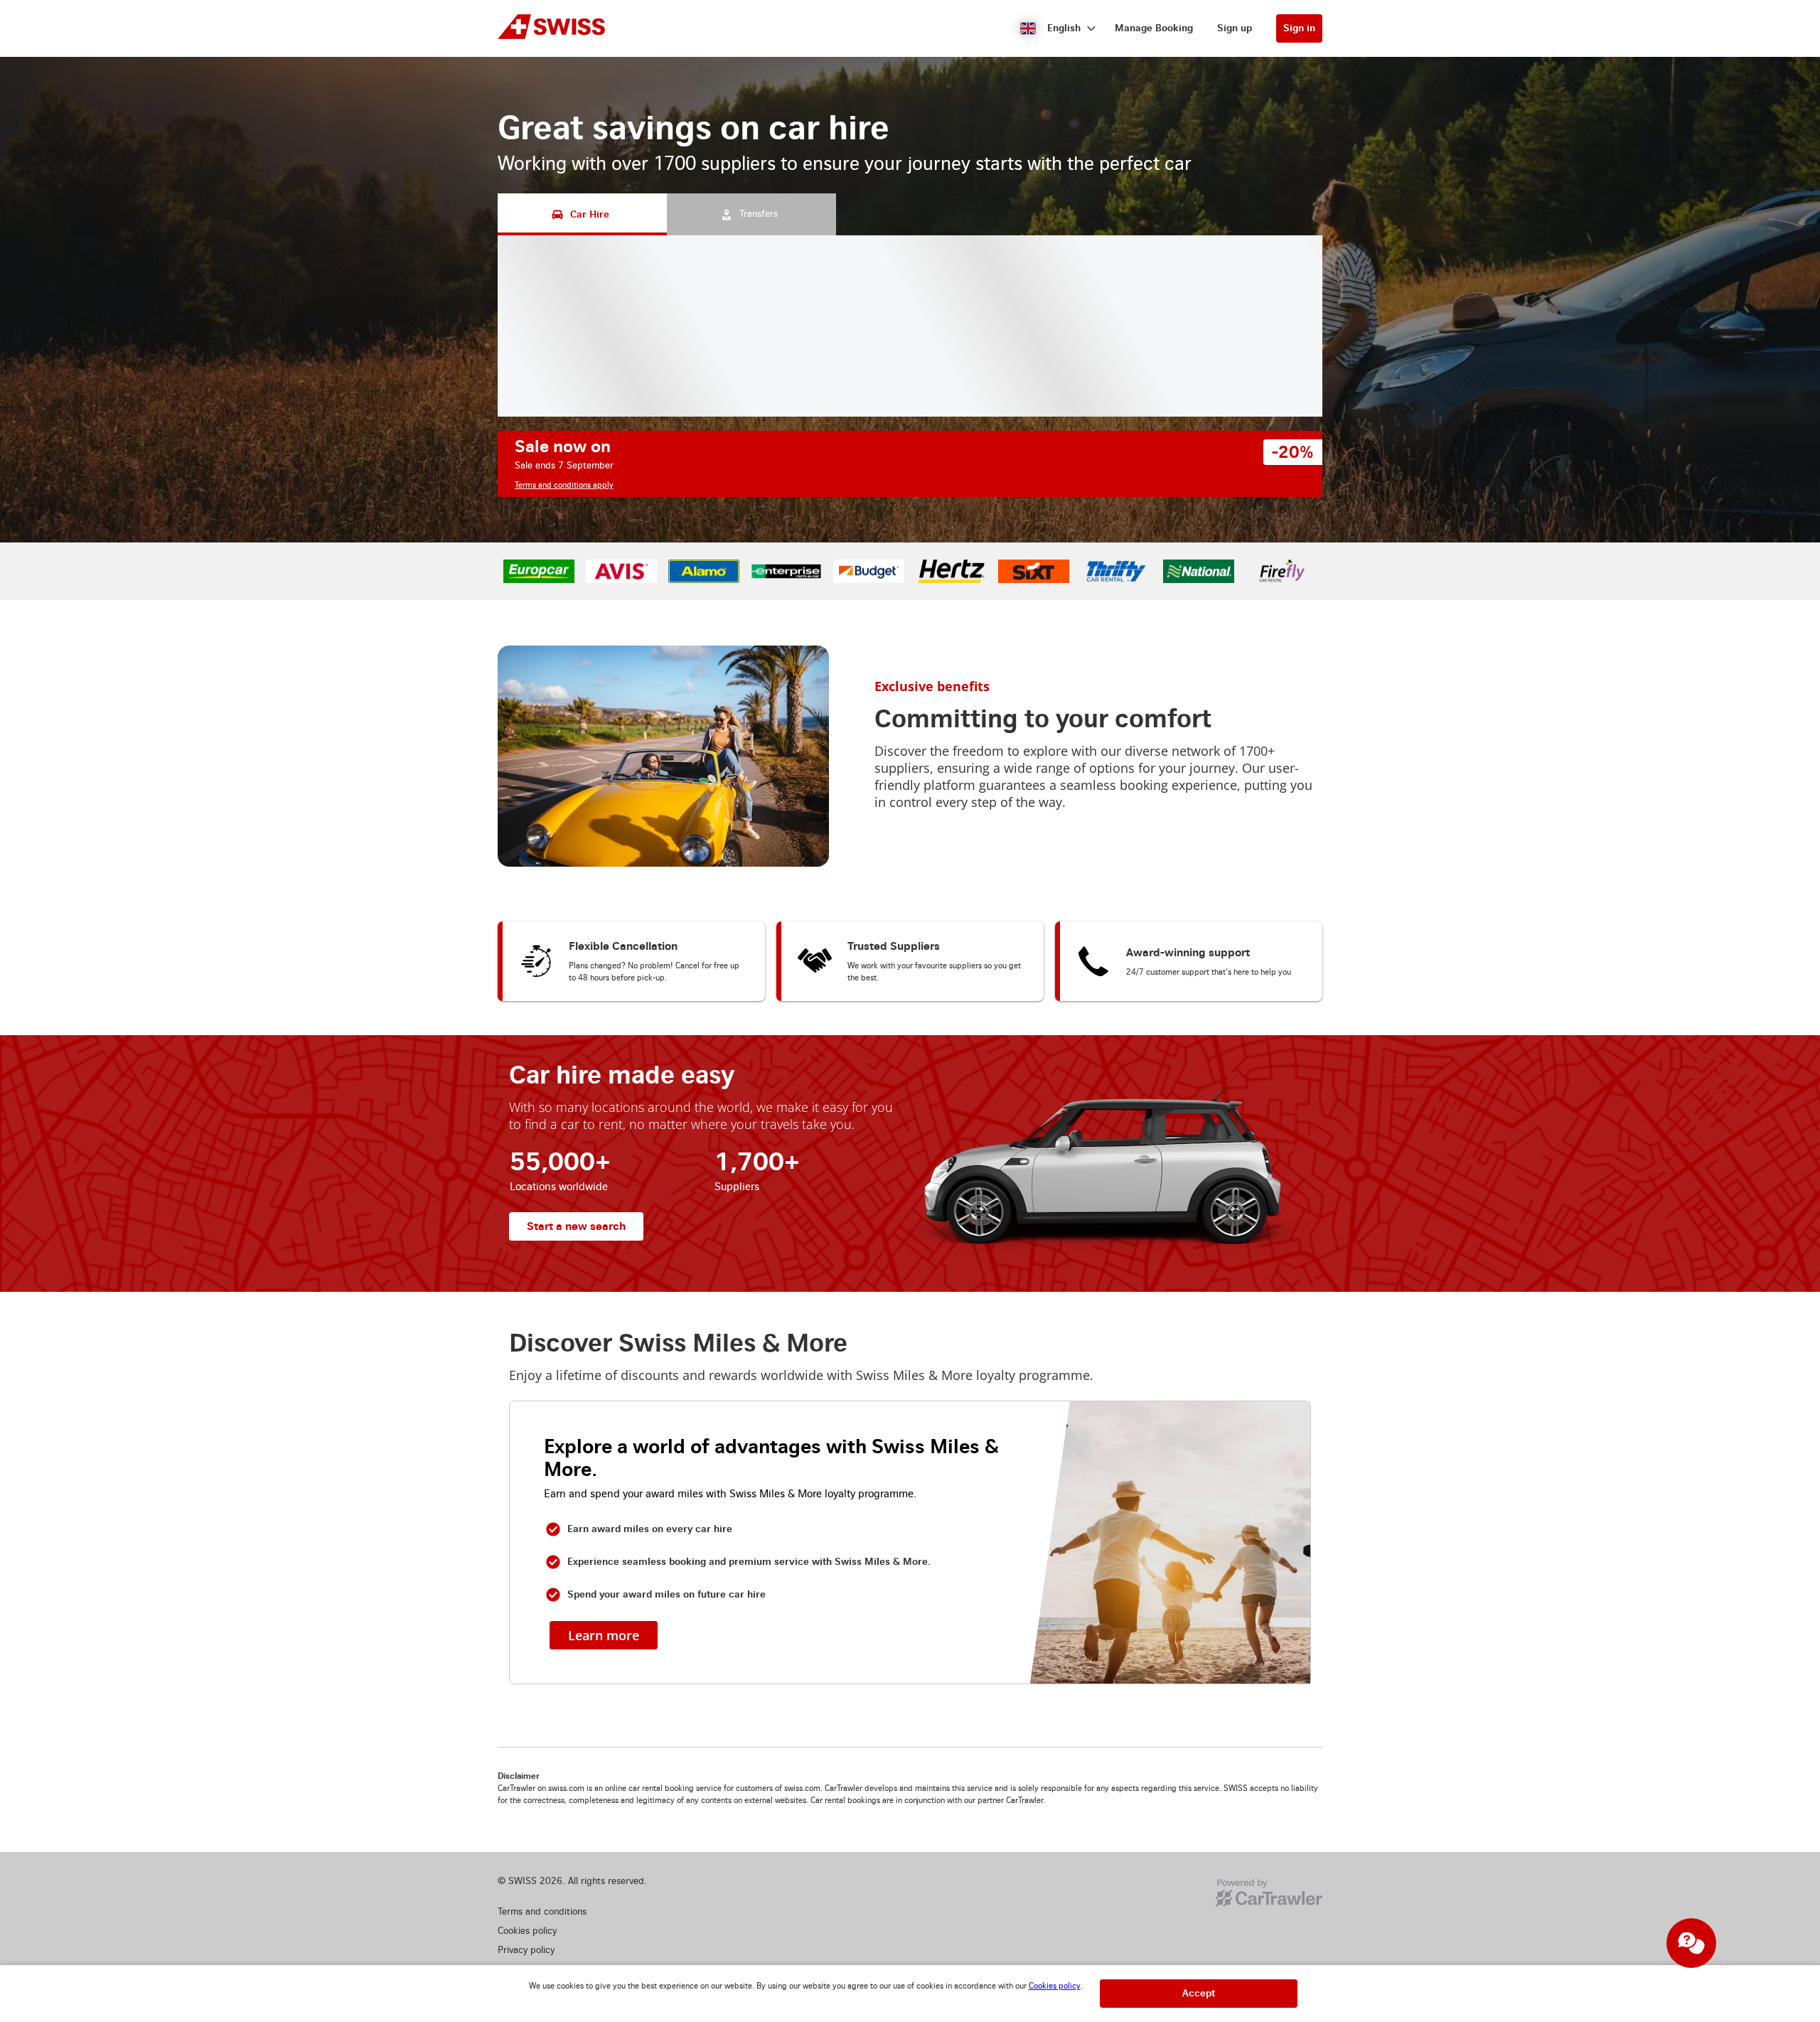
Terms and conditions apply (564, 485)
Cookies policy (1055, 1986)
